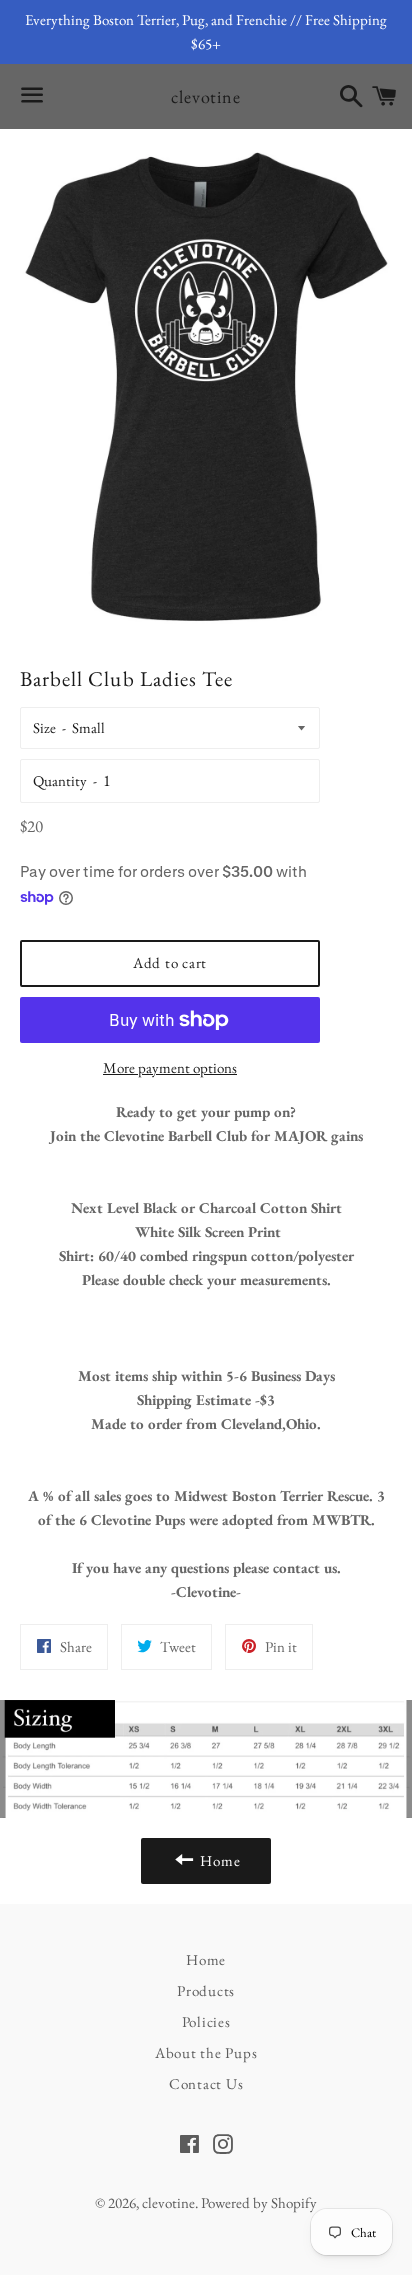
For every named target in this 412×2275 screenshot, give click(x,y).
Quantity (60, 780)
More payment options (170, 1067)
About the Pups (206, 2052)
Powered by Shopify (259, 2202)
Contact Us (206, 2083)
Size (44, 727)
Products (206, 1990)
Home (206, 1959)
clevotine (206, 96)
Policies (206, 2021)
